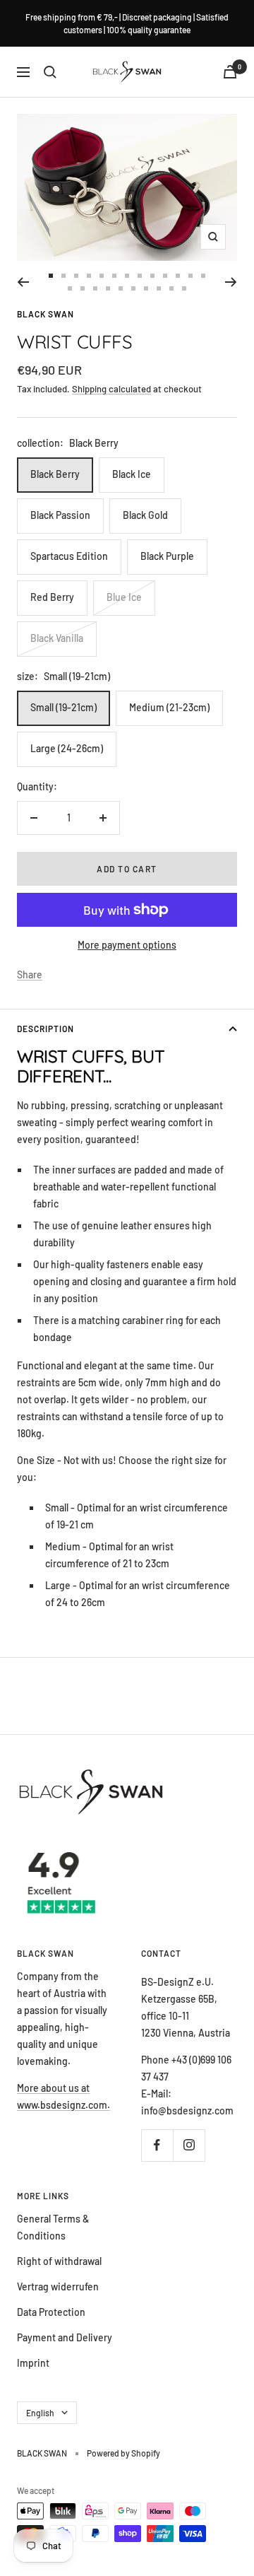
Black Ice (132, 474)
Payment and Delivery (65, 2337)
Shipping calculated (111, 389)
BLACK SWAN (46, 314)
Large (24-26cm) (67, 748)
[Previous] (23, 282)
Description (46, 1029)
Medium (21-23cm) (169, 707)
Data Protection (51, 2312)
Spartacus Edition (69, 556)
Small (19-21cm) (64, 707)
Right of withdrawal (59, 2261)
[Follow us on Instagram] (189, 2145)
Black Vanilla (57, 638)
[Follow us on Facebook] (157, 2145)
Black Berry (55, 474)
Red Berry (52, 597)
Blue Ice (124, 597)
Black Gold (145, 515)
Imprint (33, 2363)
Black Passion (60, 515)
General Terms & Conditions (53, 2227)
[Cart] (230, 72)
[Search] (50, 72)
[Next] (231, 282)
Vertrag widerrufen (58, 2287)
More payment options (127, 945)
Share (30, 974)
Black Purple (167, 556)
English (40, 2413)
